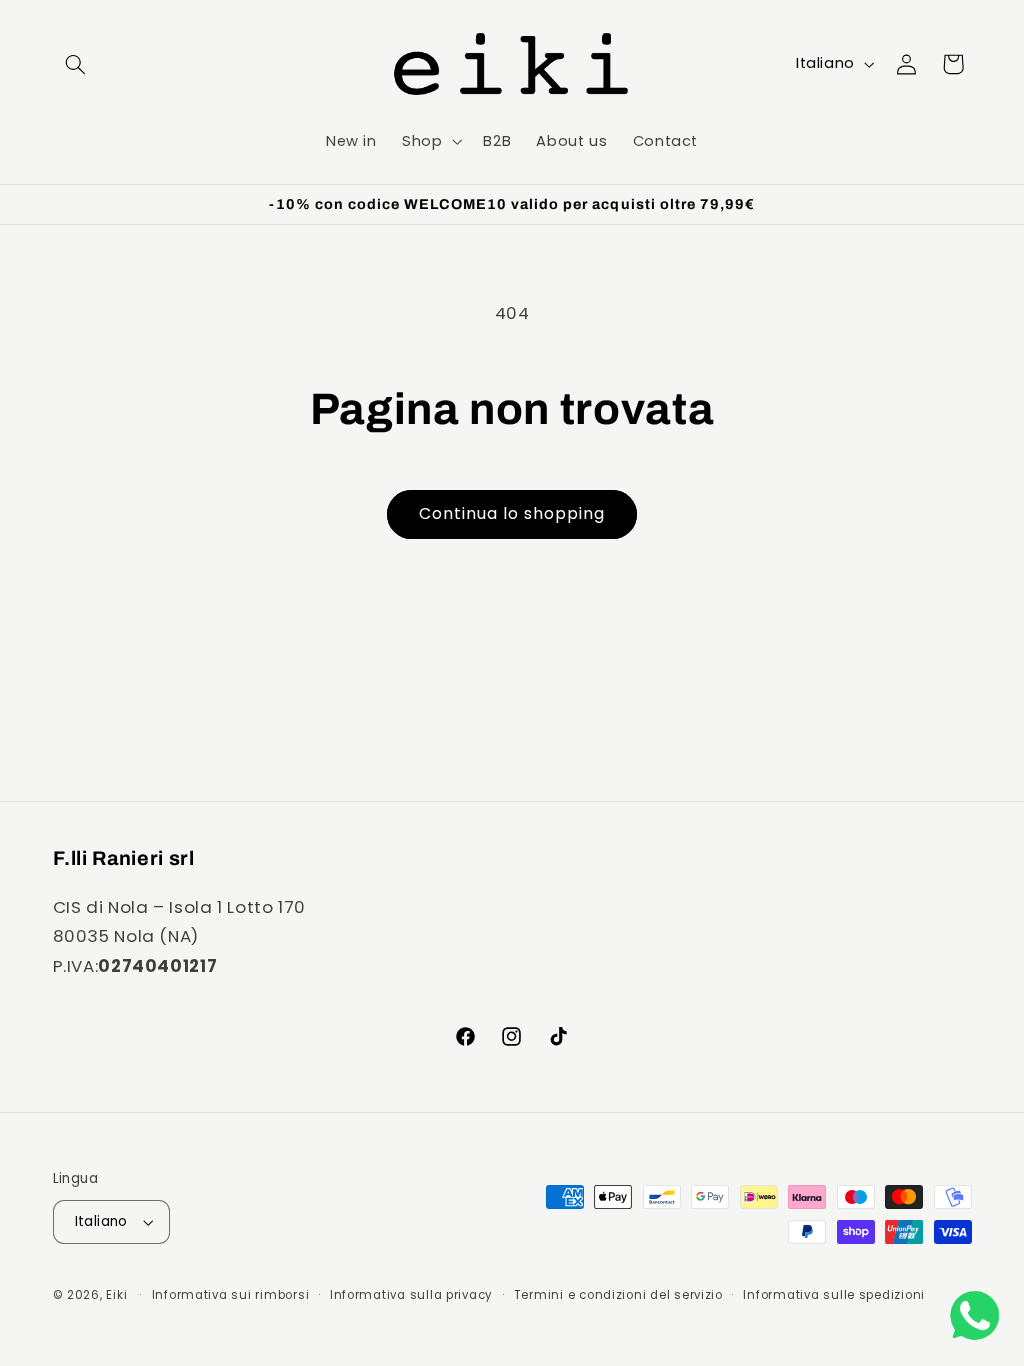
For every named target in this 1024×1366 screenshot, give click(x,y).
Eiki (118, 1295)
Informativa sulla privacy (411, 1295)
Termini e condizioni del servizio (618, 1295)
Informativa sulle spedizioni (834, 1295)
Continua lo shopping (512, 513)
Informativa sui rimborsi (231, 1295)
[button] (76, 64)
